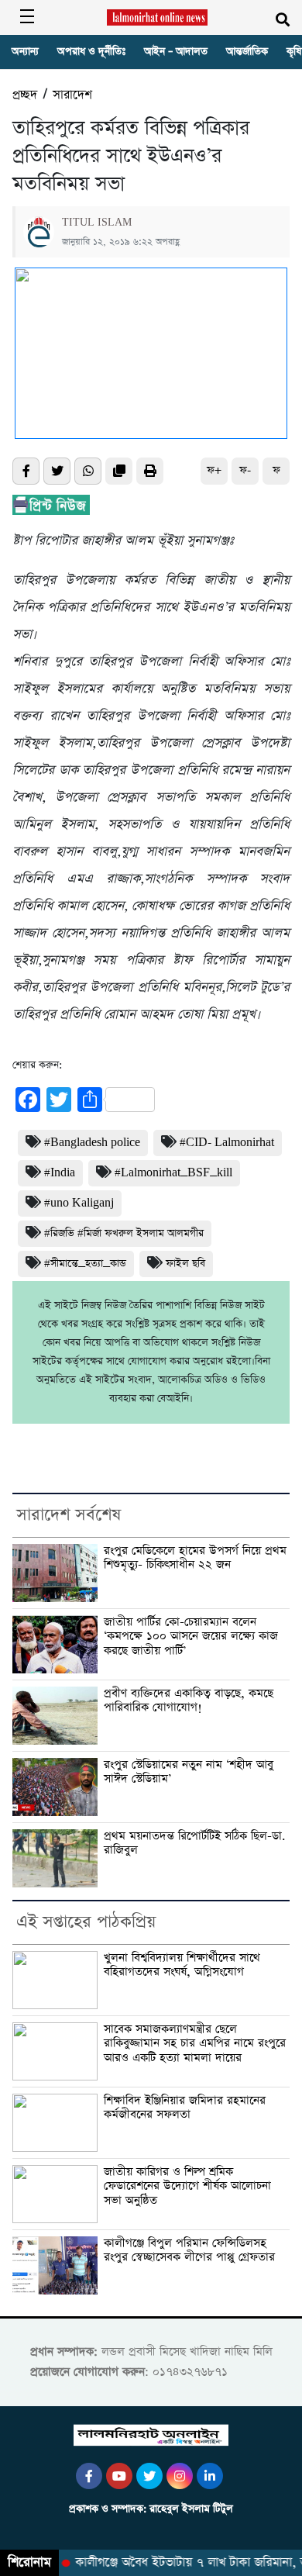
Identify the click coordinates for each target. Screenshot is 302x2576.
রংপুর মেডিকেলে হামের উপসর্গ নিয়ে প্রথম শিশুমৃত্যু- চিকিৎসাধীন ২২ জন (195, 1558)
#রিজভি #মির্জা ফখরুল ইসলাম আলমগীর (124, 1233)
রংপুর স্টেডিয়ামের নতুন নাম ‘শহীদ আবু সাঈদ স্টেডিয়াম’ (189, 1772)
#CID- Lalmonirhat (227, 1143)
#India (60, 1173)
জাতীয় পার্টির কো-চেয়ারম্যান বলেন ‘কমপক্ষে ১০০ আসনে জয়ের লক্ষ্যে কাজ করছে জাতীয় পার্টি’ (191, 1637)
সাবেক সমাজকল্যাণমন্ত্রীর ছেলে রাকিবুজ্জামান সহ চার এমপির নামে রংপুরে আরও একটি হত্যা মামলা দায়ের (195, 2044)
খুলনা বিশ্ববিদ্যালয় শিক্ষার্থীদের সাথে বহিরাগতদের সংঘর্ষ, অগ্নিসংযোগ (182, 1965)
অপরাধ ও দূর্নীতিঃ (91, 52)
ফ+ (214, 470)
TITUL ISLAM (97, 223)
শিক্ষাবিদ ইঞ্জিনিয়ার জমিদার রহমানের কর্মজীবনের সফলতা (185, 2108)
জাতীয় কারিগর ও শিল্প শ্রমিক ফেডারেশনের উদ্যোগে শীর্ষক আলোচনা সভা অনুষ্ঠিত (187, 2186)
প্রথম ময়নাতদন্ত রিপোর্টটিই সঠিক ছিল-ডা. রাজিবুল (195, 1844)
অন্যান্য (25, 52)
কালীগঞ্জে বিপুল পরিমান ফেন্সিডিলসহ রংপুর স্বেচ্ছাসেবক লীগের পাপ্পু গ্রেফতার (189, 2251)
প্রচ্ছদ (25, 95)
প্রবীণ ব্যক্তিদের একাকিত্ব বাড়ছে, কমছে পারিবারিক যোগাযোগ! (189, 1701)
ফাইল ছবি (185, 1264)
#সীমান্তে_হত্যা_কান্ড (85, 1264)
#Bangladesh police (92, 1143)
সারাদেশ (72, 95)
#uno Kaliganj (79, 1203)
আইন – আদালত (176, 52)
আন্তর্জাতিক (247, 52)
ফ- (245, 470)
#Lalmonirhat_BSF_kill (173, 1173)
